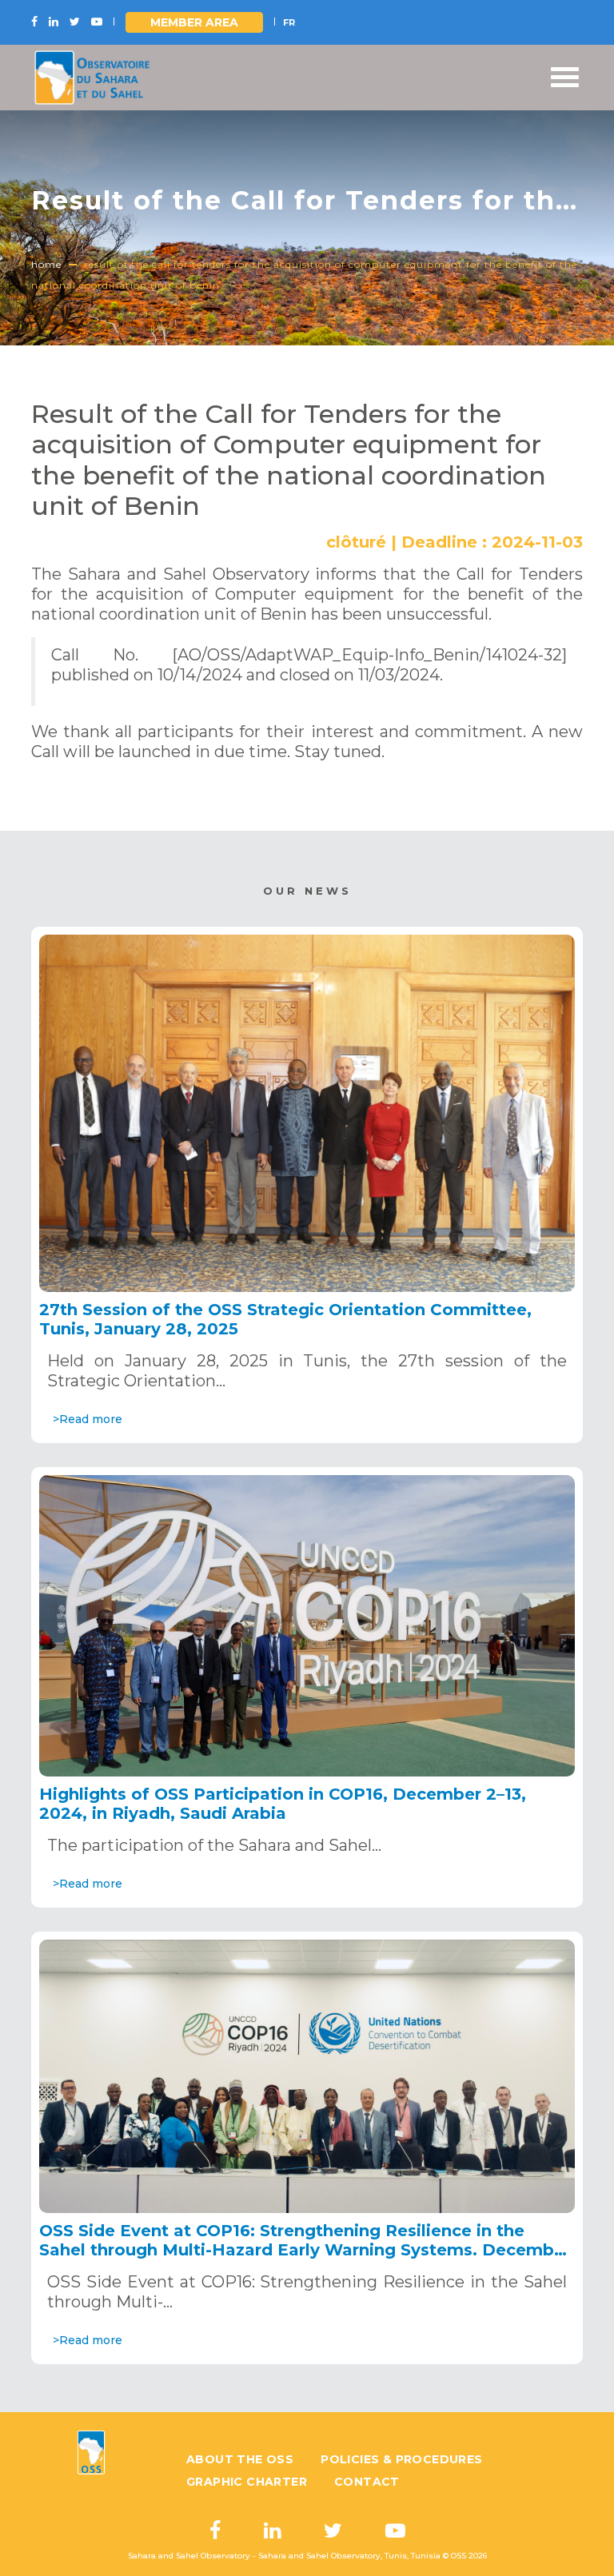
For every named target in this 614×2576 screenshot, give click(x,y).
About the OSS (240, 2459)
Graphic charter (247, 2482)
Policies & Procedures (401, 2459)
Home (46, 264)
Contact (367, 2482)
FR (289, 22)
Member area (194, 22)
